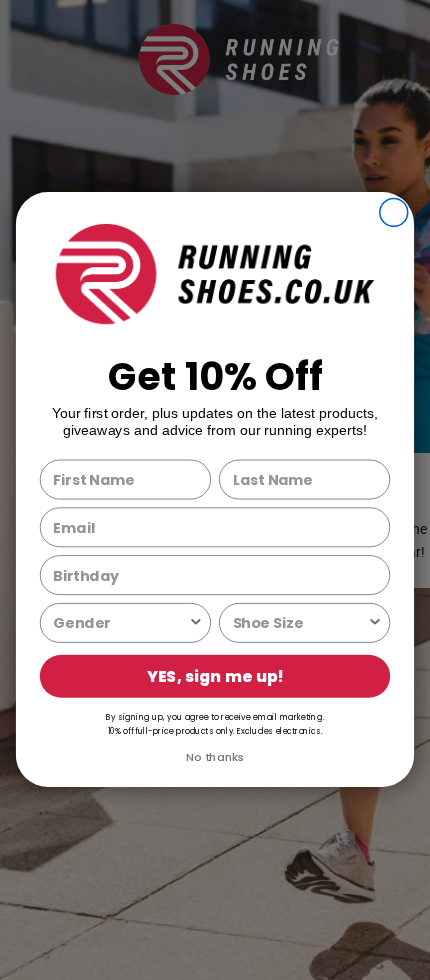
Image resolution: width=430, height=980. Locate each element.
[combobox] (120, 623)
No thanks (215, 757)
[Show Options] (196, 623)
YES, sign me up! (215, 677)
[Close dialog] (394, 213)
